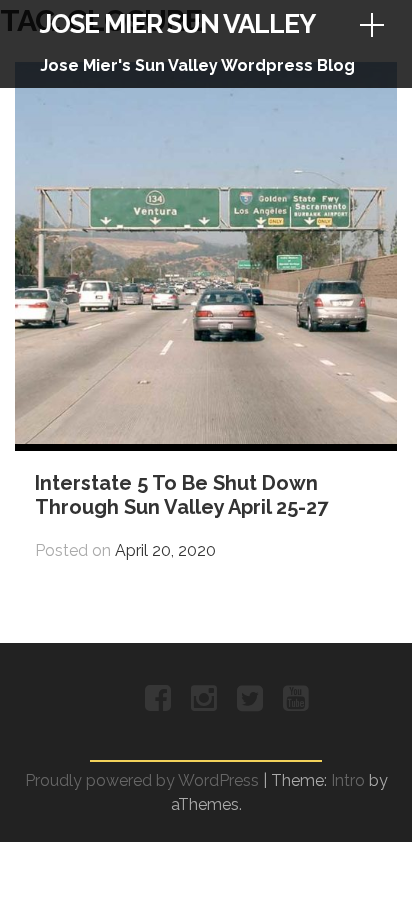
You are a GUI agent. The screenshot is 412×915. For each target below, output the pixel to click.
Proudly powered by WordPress (142, 780)
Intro (348, 780)
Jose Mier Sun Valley (177, 24)
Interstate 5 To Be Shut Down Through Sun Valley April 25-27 (181, 495)
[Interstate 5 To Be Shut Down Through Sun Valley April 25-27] (206, 438)
